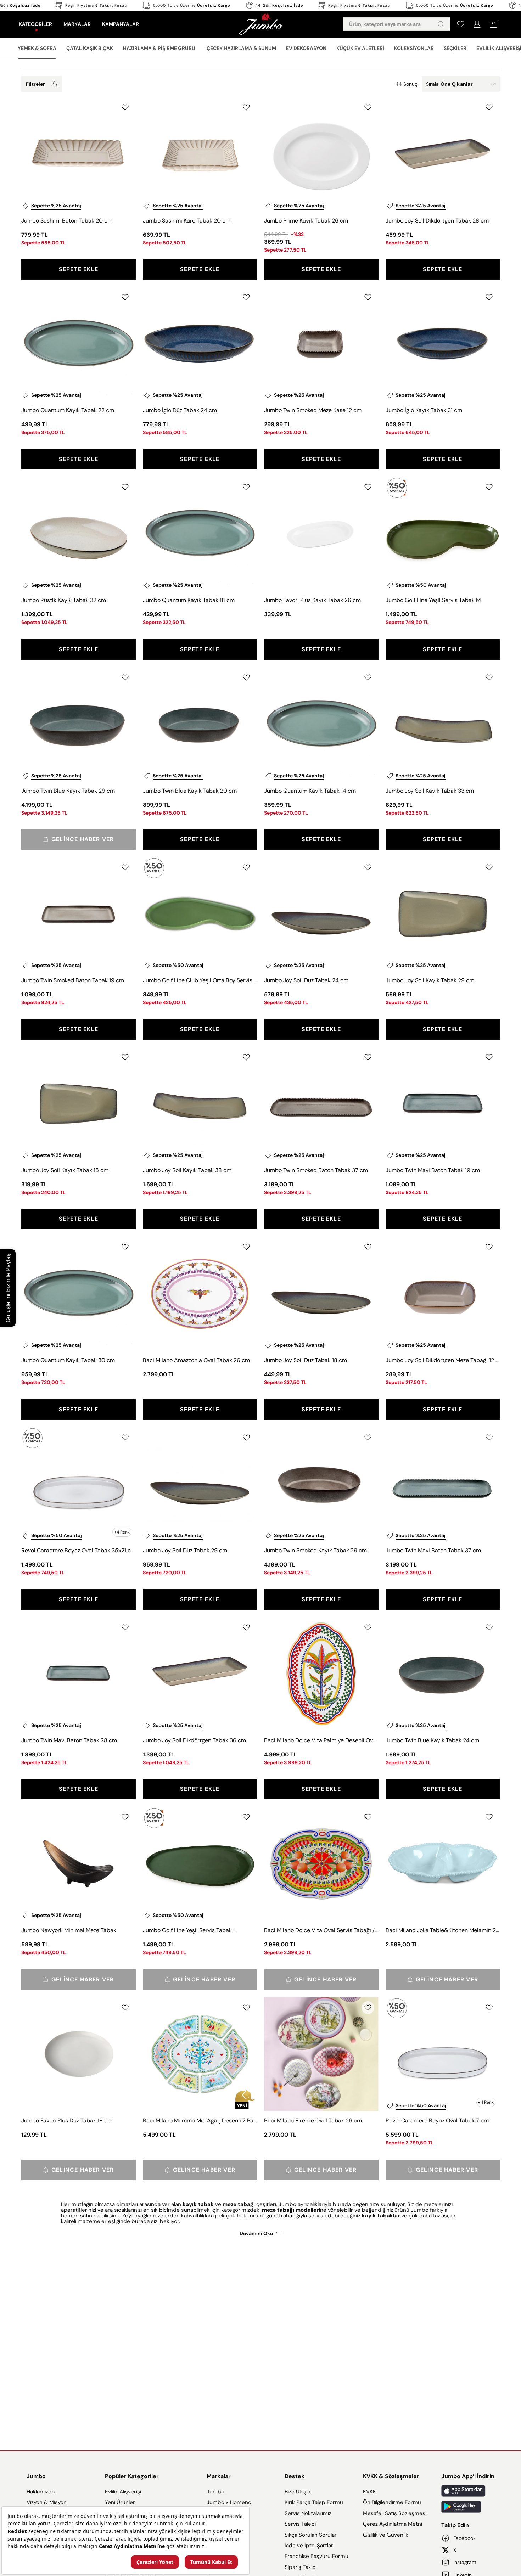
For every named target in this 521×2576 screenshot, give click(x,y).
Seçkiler (455, 48)
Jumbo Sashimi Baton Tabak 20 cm (67, 221)
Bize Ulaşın (298, 2492)
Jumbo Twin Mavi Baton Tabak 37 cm (433, 1550)
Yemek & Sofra (37, 48)
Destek (295, 2476)
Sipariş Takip (300, 2567)
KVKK (369, 2492)
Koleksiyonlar (414, 48)
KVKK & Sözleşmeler (391, 2476)
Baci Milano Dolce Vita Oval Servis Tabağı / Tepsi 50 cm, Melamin (321, 1930)
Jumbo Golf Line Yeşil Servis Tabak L (189, 1930)
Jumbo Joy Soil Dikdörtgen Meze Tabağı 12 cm (443, 1360)
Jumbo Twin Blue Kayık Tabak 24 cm (432, 1740)
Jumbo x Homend (229, 2502)
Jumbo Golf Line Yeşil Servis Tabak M (433, 600)
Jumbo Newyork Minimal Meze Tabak (69, 1930)
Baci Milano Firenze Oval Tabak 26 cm (313, 2121)
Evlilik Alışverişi (123, 2492)
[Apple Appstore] (468, 2491)
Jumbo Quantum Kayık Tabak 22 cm (68, 410)
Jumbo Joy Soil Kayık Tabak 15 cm (65, 1170)
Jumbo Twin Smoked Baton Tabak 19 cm (73, 980)
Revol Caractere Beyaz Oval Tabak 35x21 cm (79, 1550)
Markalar (219, 2476)
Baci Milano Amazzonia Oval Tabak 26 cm (196, 1360)
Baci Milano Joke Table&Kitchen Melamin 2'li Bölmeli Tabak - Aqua (443, 1930)
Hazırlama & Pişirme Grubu (159, 48)
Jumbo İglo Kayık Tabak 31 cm (424, 410)
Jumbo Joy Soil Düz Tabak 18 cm (306, 1360)
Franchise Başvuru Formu (316, 2556)
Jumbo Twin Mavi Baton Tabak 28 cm (69, 1740)
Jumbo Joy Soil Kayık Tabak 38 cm (187, 1170)
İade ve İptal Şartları (309, 2546)
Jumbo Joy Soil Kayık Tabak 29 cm (430, 980)
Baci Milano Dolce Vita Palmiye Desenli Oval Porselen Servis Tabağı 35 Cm (321, 1740)
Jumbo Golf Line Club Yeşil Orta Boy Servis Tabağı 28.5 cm (200, 980)
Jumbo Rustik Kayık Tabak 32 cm (64, 600)
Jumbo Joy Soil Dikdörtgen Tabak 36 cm (194, 1740)
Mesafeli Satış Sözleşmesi (395, 2513)
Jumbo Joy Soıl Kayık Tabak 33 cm (430, 791)
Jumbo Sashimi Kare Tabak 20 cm (187, 221)
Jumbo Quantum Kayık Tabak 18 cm (189, 600)
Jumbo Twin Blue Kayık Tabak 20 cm (190, 791)
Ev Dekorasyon (306, 48)
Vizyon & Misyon (47, 2502)
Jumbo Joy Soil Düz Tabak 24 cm (306, 980)
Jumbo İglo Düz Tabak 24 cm (180, 410)
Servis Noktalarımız (308, 2513)
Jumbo (36, 2476)
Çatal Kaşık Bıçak (90, 48)
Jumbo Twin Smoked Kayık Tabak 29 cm (315, 1550)
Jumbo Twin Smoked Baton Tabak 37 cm (316, 1170)
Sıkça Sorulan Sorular (311, 2535)
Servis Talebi (300, 2524)
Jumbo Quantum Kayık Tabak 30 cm (68, 1360)
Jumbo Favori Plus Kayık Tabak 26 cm (312, 600)
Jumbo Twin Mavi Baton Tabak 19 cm (433, 1170)
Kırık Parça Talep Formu (314, 2502)
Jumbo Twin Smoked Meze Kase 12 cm (313, 410)
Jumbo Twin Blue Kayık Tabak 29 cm (68, 791)
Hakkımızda (41, 2492)
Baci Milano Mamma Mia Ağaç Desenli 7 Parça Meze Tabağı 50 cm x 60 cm (200, 2121)
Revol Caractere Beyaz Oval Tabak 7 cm (437, 2121)
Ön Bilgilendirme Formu (392, 2502)
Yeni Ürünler (120, 2502)
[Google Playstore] (468, 2507)
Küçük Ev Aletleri (360, 48)
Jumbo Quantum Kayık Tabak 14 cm (310, 791)
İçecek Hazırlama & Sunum (241, 48)
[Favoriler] (461, 24)
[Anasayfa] (260, 24)
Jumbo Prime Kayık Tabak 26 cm (306, 221)
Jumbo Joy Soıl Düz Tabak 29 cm (185, 1550)
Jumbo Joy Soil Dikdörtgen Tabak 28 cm (437, 221)
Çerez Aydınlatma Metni (393, 2524)
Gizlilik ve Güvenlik (386, 2535)
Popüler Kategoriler (132, 2476)
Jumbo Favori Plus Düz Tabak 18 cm (67, 2121)
